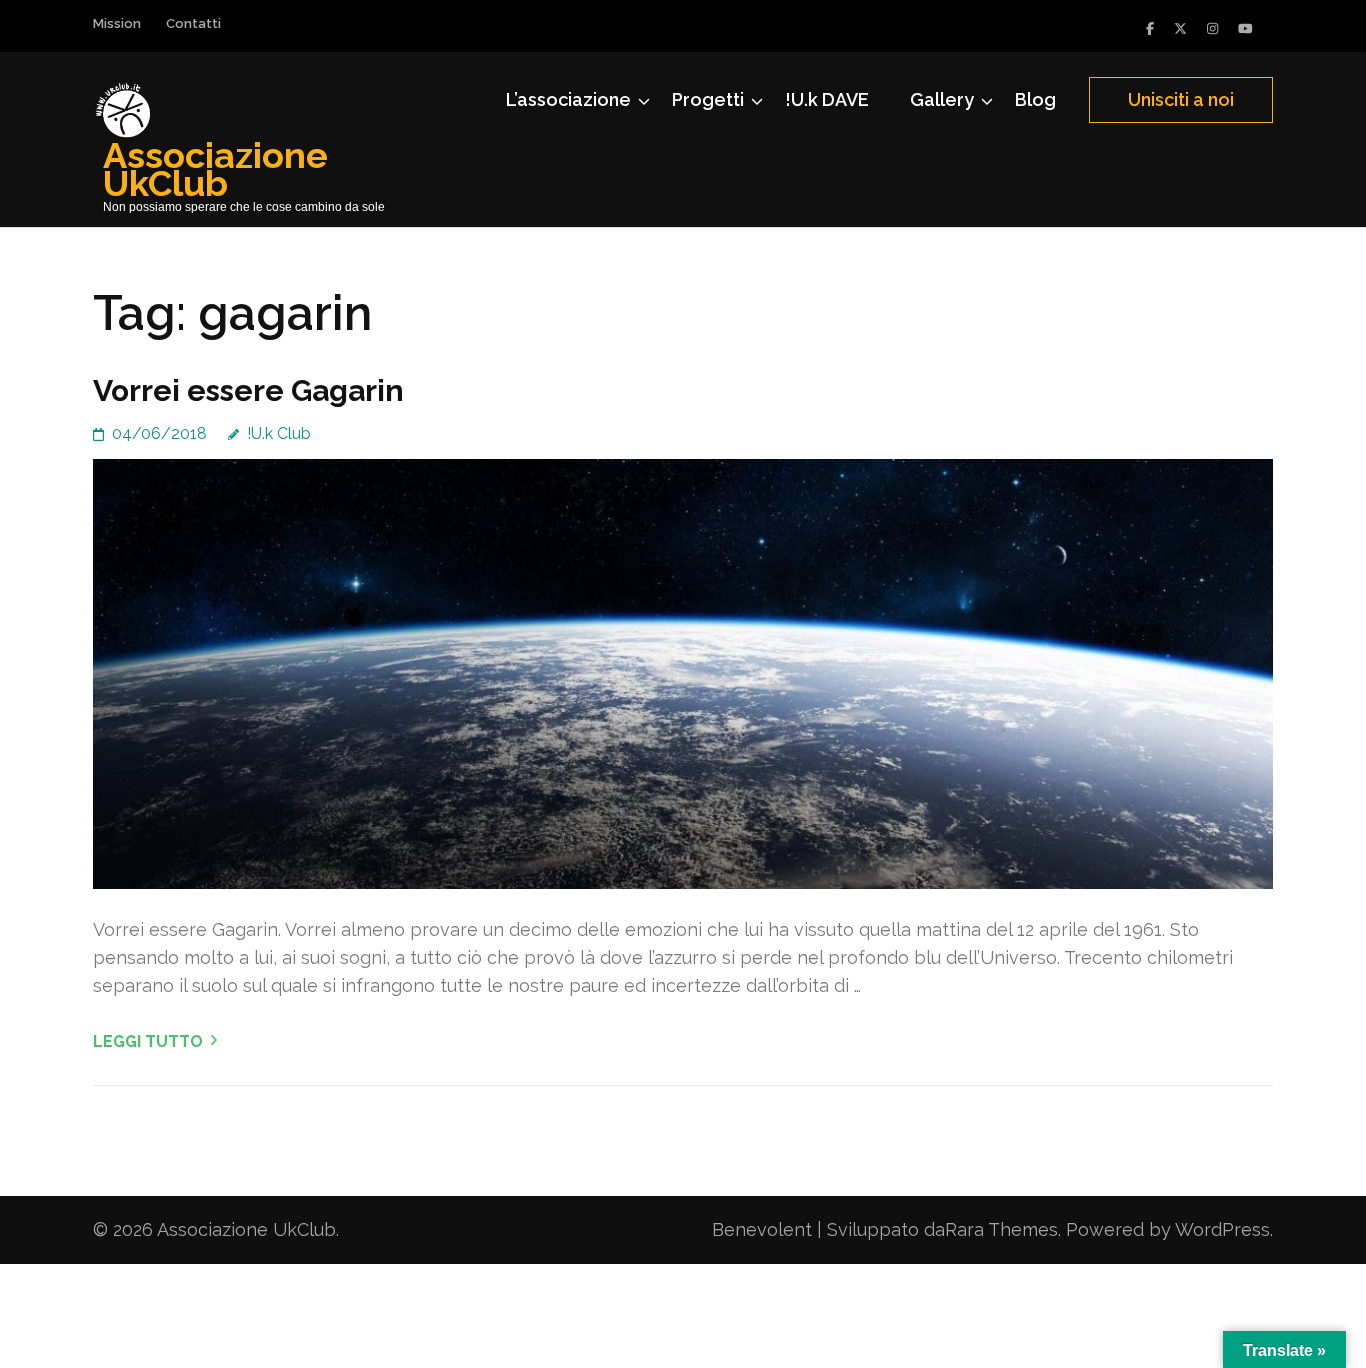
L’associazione (568, 99)
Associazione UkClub (215, 169)
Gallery (942, 99)
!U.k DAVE (827, 99)
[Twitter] (1180, 28)
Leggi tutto (148, 1041)
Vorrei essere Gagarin (248, 390)
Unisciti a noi (1181, 99)
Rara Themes (1001, 1229)
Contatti (193, 23)
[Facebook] (1150, 28)
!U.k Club (279, 433)
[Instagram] (1212, 28)
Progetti (708, 99)
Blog (1035, 99)
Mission (117, 23)
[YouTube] (1245, 28)
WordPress (1222, 1229)
